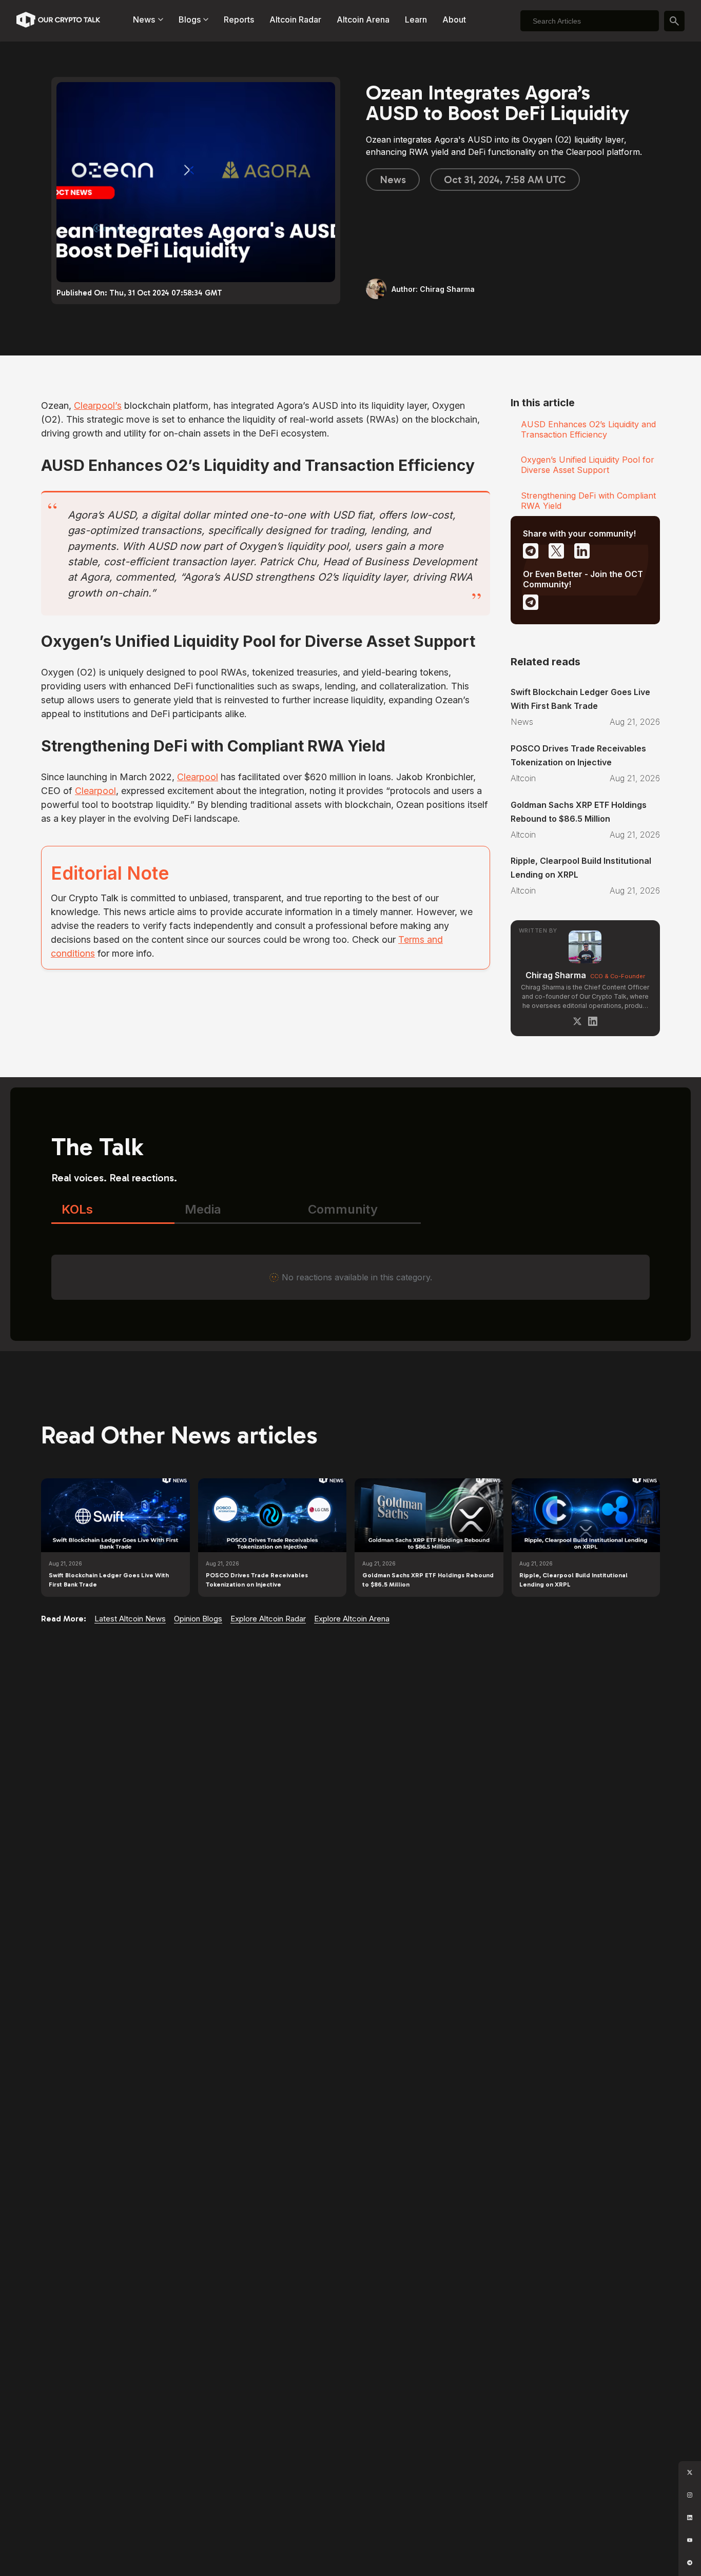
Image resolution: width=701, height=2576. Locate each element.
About (454, 19)
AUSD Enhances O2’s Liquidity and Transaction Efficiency (588, 429)
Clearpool (198, 777)
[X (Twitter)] (577, 1021)
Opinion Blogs (198, 1619)
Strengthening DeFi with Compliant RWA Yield (588, 501)
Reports (239, 19)
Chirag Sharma (556, 975)
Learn (416, 19)
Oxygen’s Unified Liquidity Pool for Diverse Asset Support (588, 465)
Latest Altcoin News (130, 1619)
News (393, 180)
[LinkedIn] (593, 1021)
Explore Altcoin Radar (268, 1619)
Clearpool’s (98, 405)
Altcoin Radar (295, 19)
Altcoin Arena (363, 19)
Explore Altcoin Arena (352, 1619)
